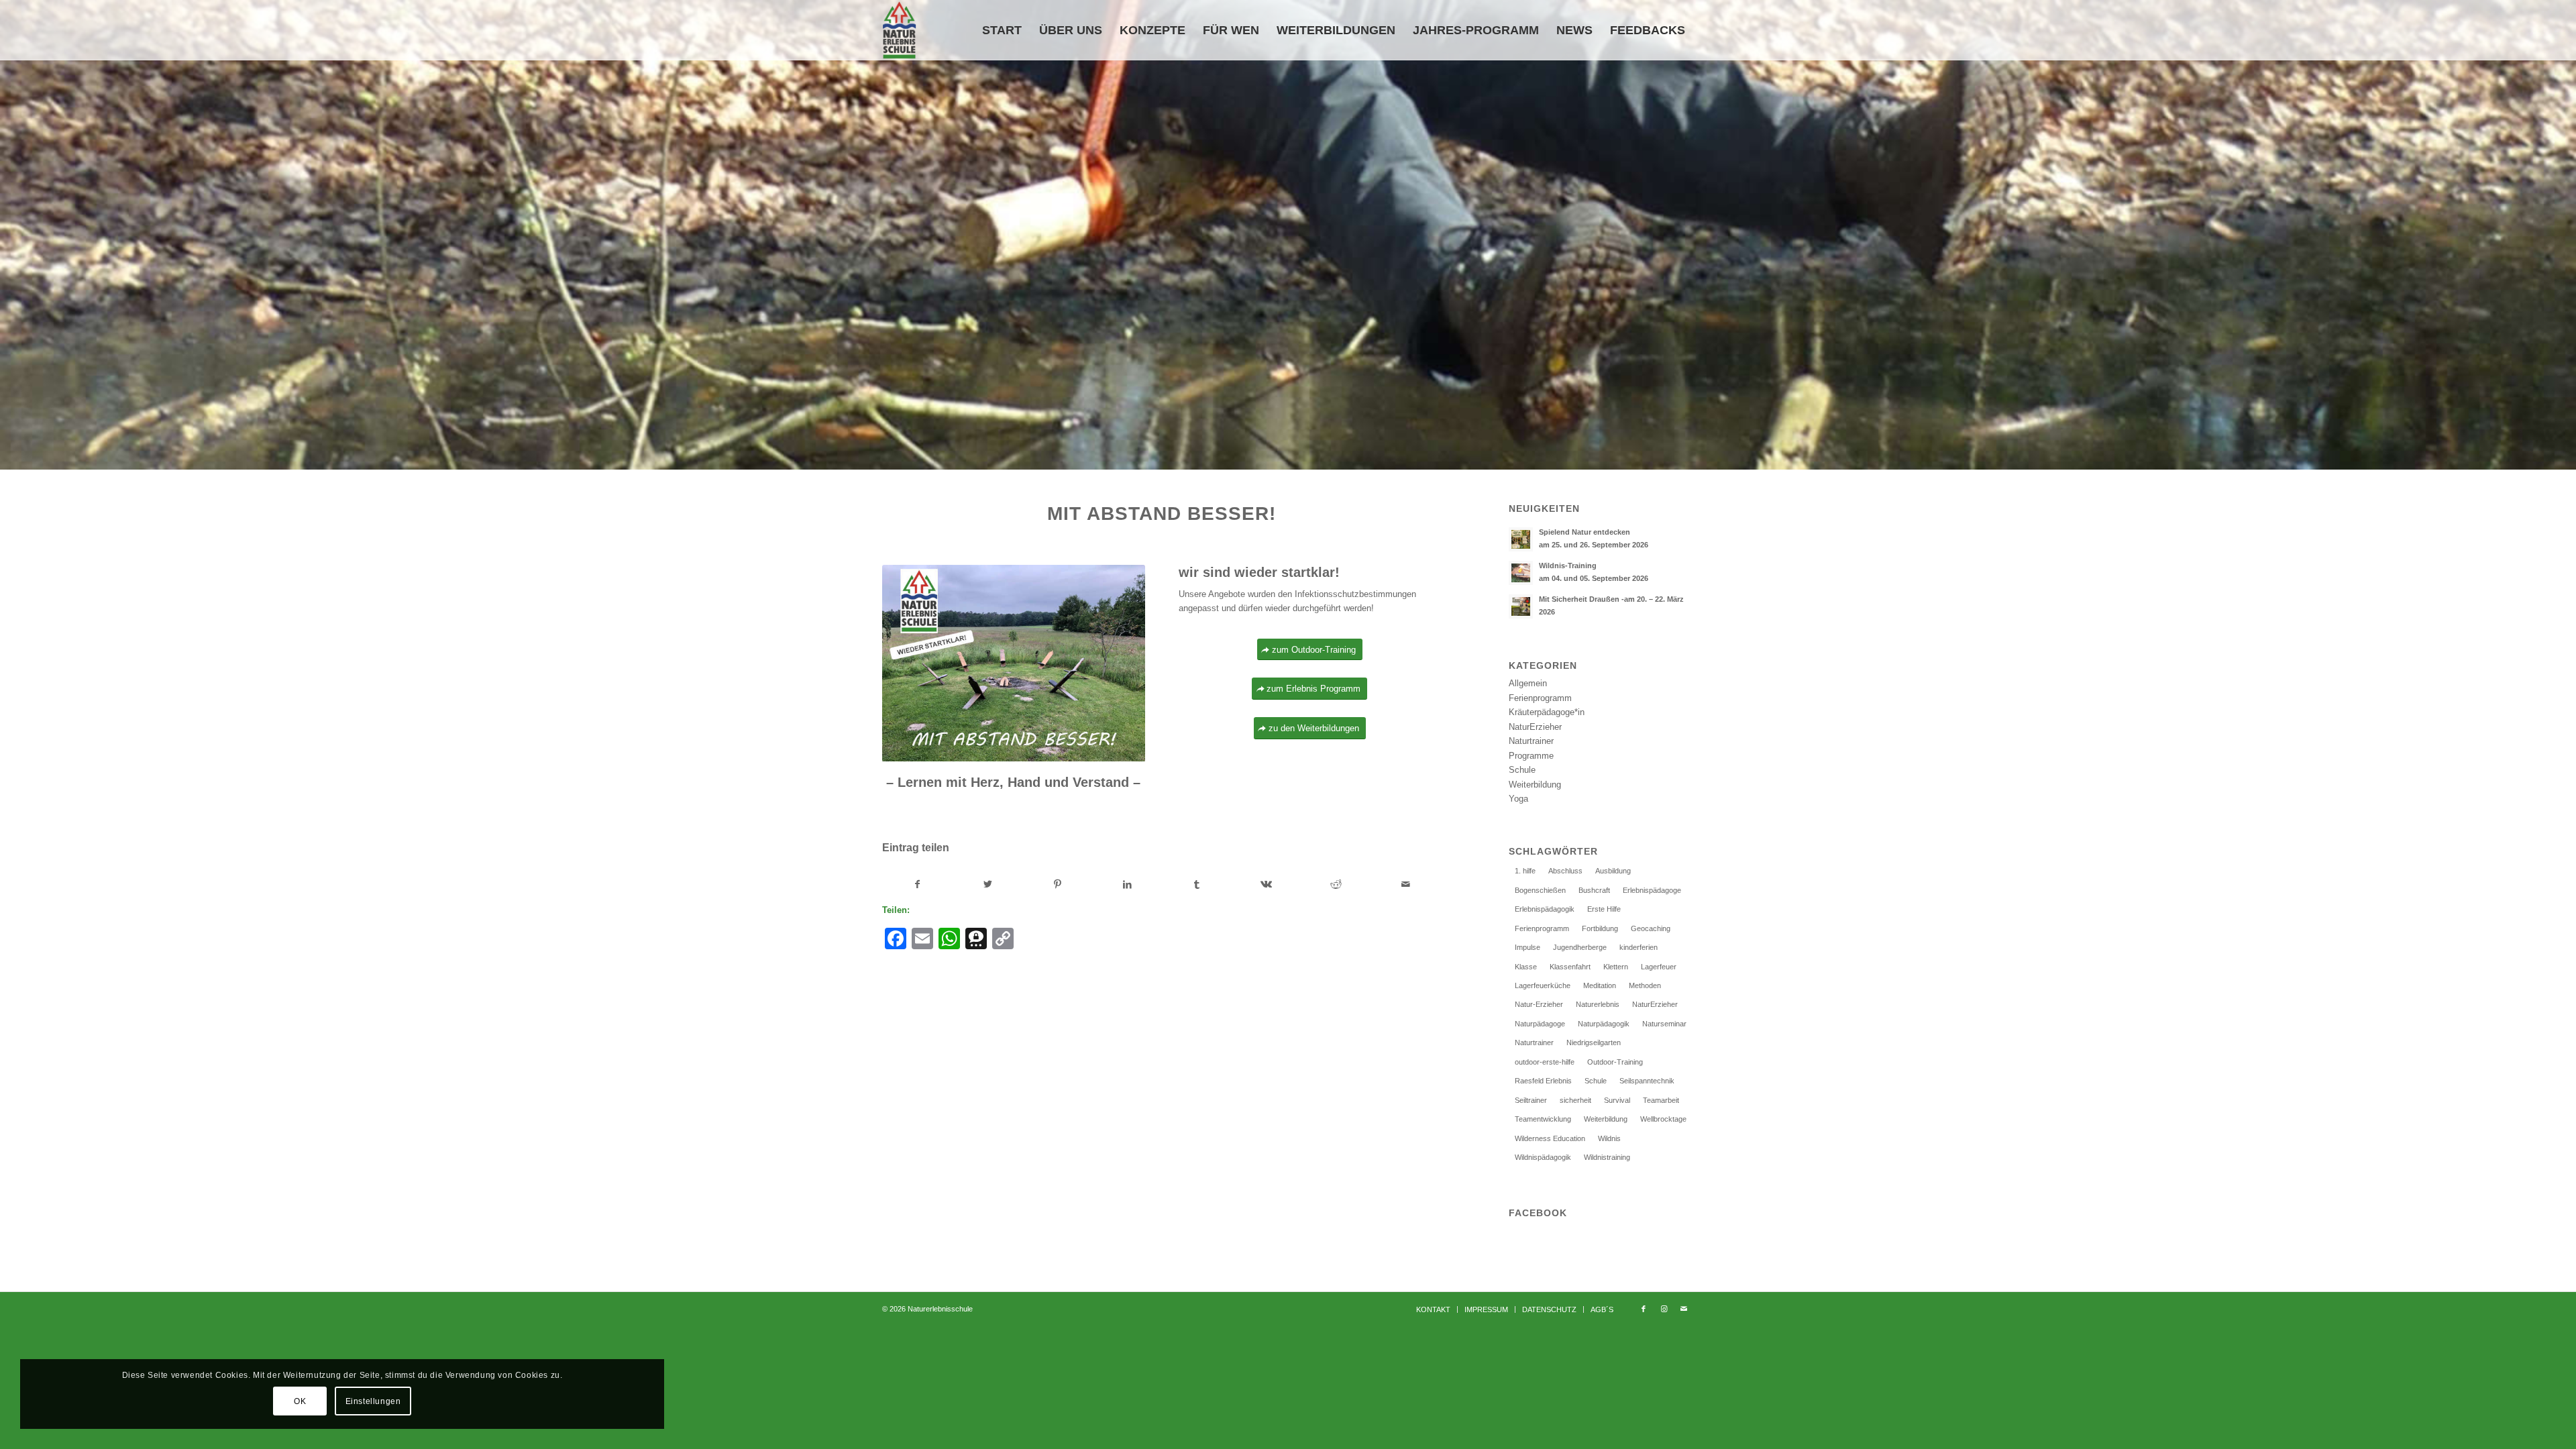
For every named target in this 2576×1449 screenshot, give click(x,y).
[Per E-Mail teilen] (1406, 884)
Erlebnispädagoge (1652, 890)
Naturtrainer (1531, 741)
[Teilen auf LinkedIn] (1127, 884)
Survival (1617, 1100)
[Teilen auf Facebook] (918, 884)
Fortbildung (1600, 928)
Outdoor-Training (1615, 1062)
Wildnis (1609, 1138)
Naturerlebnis (1598, 1004)
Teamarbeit (1661, 1100)
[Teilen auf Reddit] (1336, 884)
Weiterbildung (1535, 785)
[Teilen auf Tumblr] (1197, 884)
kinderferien (1639, 947)
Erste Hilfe (1604, 909)
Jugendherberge (1580, 947)
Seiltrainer (1531, 1100)
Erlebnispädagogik (1545, 909)
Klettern (1616, 967)
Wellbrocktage (1663, 1119)
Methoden (1645, 985)
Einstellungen (373, 1401)
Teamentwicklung (1543, 1119)
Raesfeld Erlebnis (1543, 1081)
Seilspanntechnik (1647, 1081)
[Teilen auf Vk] (1267, 884)
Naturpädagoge (1540, 1024)
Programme (1531, 756)
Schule (1522, 770)
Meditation (1600, 985)
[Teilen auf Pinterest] (1058, 884)
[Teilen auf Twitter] (988, 884)
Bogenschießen (1540, 890)
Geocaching (1651, 928)
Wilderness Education (1550, 1138)
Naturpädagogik (1604, 1024)
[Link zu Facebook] (1644, 1309)
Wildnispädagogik (1543, 1157)
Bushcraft (1594, 890)
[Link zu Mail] (1684, 1309)
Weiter (2564, 235)
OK (300, 1401)
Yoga (1518, 799)
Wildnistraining (1607, 1157)
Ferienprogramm (1540, 698)
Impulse (1527, 947)
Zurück (12, 235)
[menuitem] (1002, 30)
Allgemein (1528, 683)
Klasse (1526, 967)
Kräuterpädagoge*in (1547, 712)
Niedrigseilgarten (1594, 1042)
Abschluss (1565, 871)
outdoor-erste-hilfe (1545, 1062)
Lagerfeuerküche (1543, 985)
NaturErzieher (1535, 727)
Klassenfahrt (1570, 967)
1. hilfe (1525, 871)
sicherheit (1575, 1100)
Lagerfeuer (1659, 967)
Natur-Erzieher (1539, 1004)
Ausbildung (1613, 871)
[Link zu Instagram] (1664, 1309)
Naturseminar (1664, 1024)
